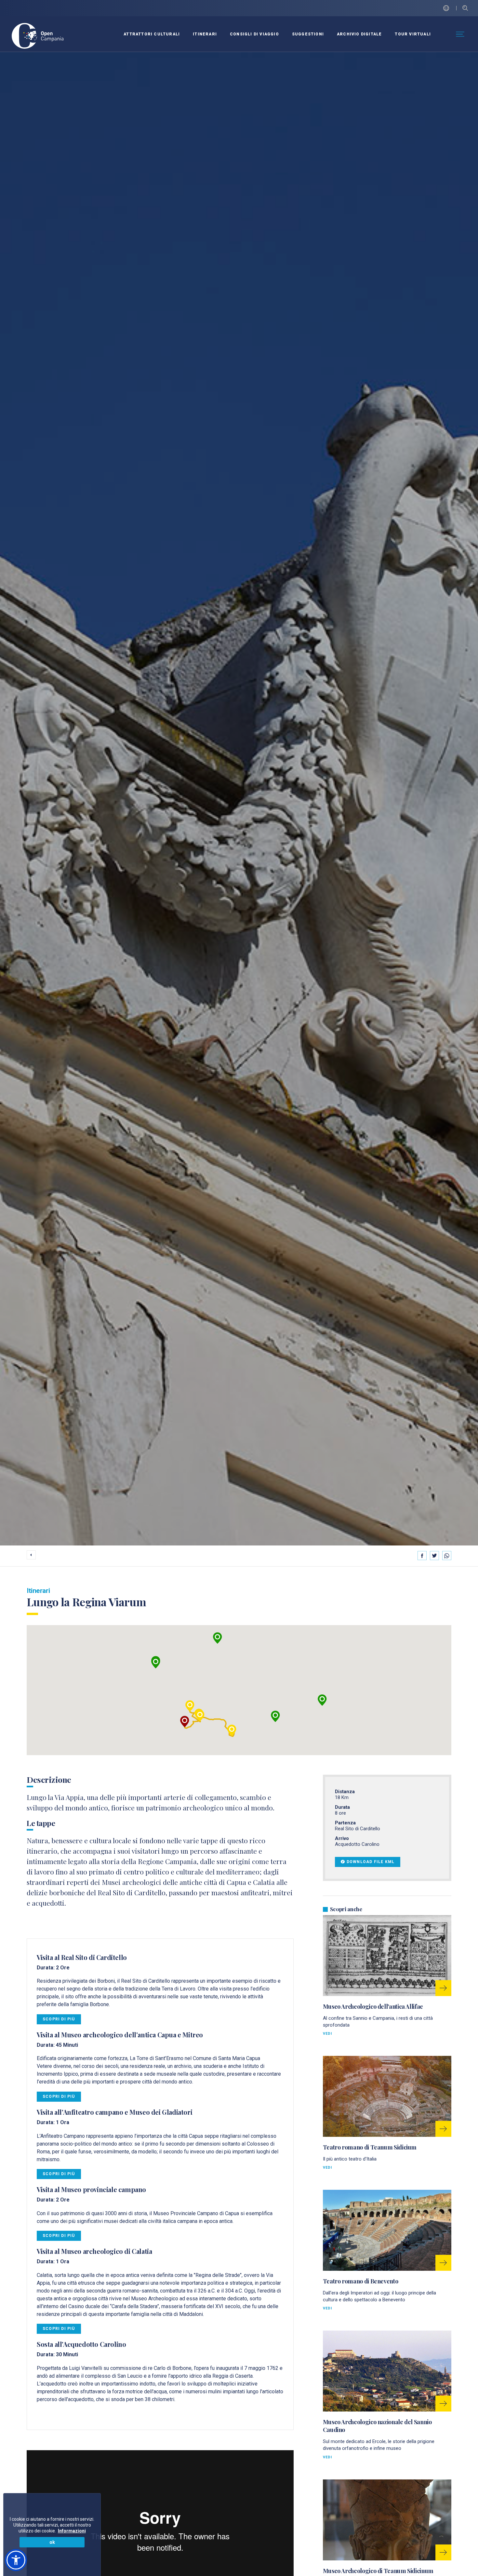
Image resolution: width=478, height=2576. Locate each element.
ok (52, 2542)
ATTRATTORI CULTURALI (152, 34)
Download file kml (371, 1862)
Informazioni (72, 2531)
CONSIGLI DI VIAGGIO (254, 34)
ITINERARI (205, 34)
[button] (218, 1638)
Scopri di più (59, 2019)
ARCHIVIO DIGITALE (359, 34)
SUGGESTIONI (308, 34)
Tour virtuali (413, 34)
